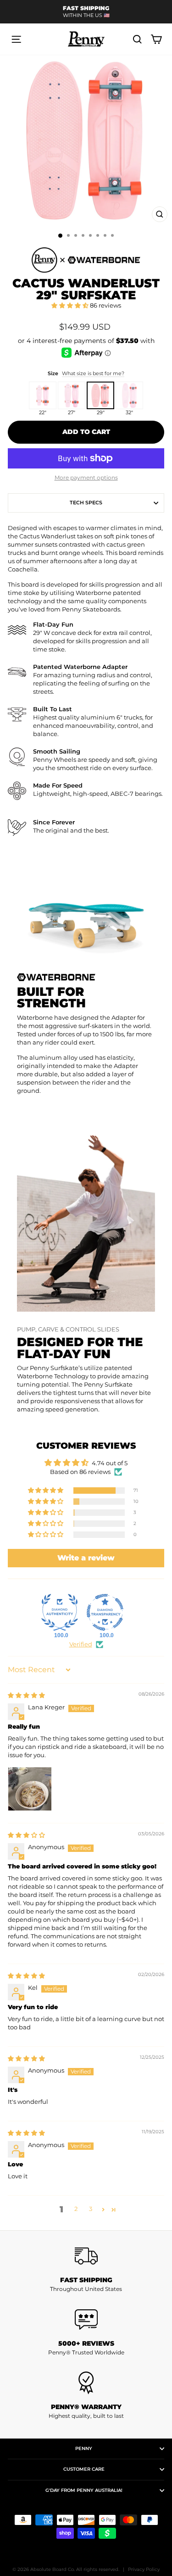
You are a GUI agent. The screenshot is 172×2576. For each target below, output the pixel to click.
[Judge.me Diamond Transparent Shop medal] (105, 1612)
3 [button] (91, 2209)
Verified (81, 1644)
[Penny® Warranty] (86, 2383)
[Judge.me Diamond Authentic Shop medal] (60, 1612)
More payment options (86, 477)
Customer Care (84, 2469)
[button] (71, 306)
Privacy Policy (144, 2569)
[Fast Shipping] (86, 2256)
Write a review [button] (86, 1558)
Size (86, 373)
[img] (26, 1695)
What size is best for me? (93, 373)
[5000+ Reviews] (86, 2319)
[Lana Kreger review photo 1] (30, 1789)
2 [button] (76, 2209)
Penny (84, 2448)
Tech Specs (86, 503)
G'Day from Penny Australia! (84, 2490)
